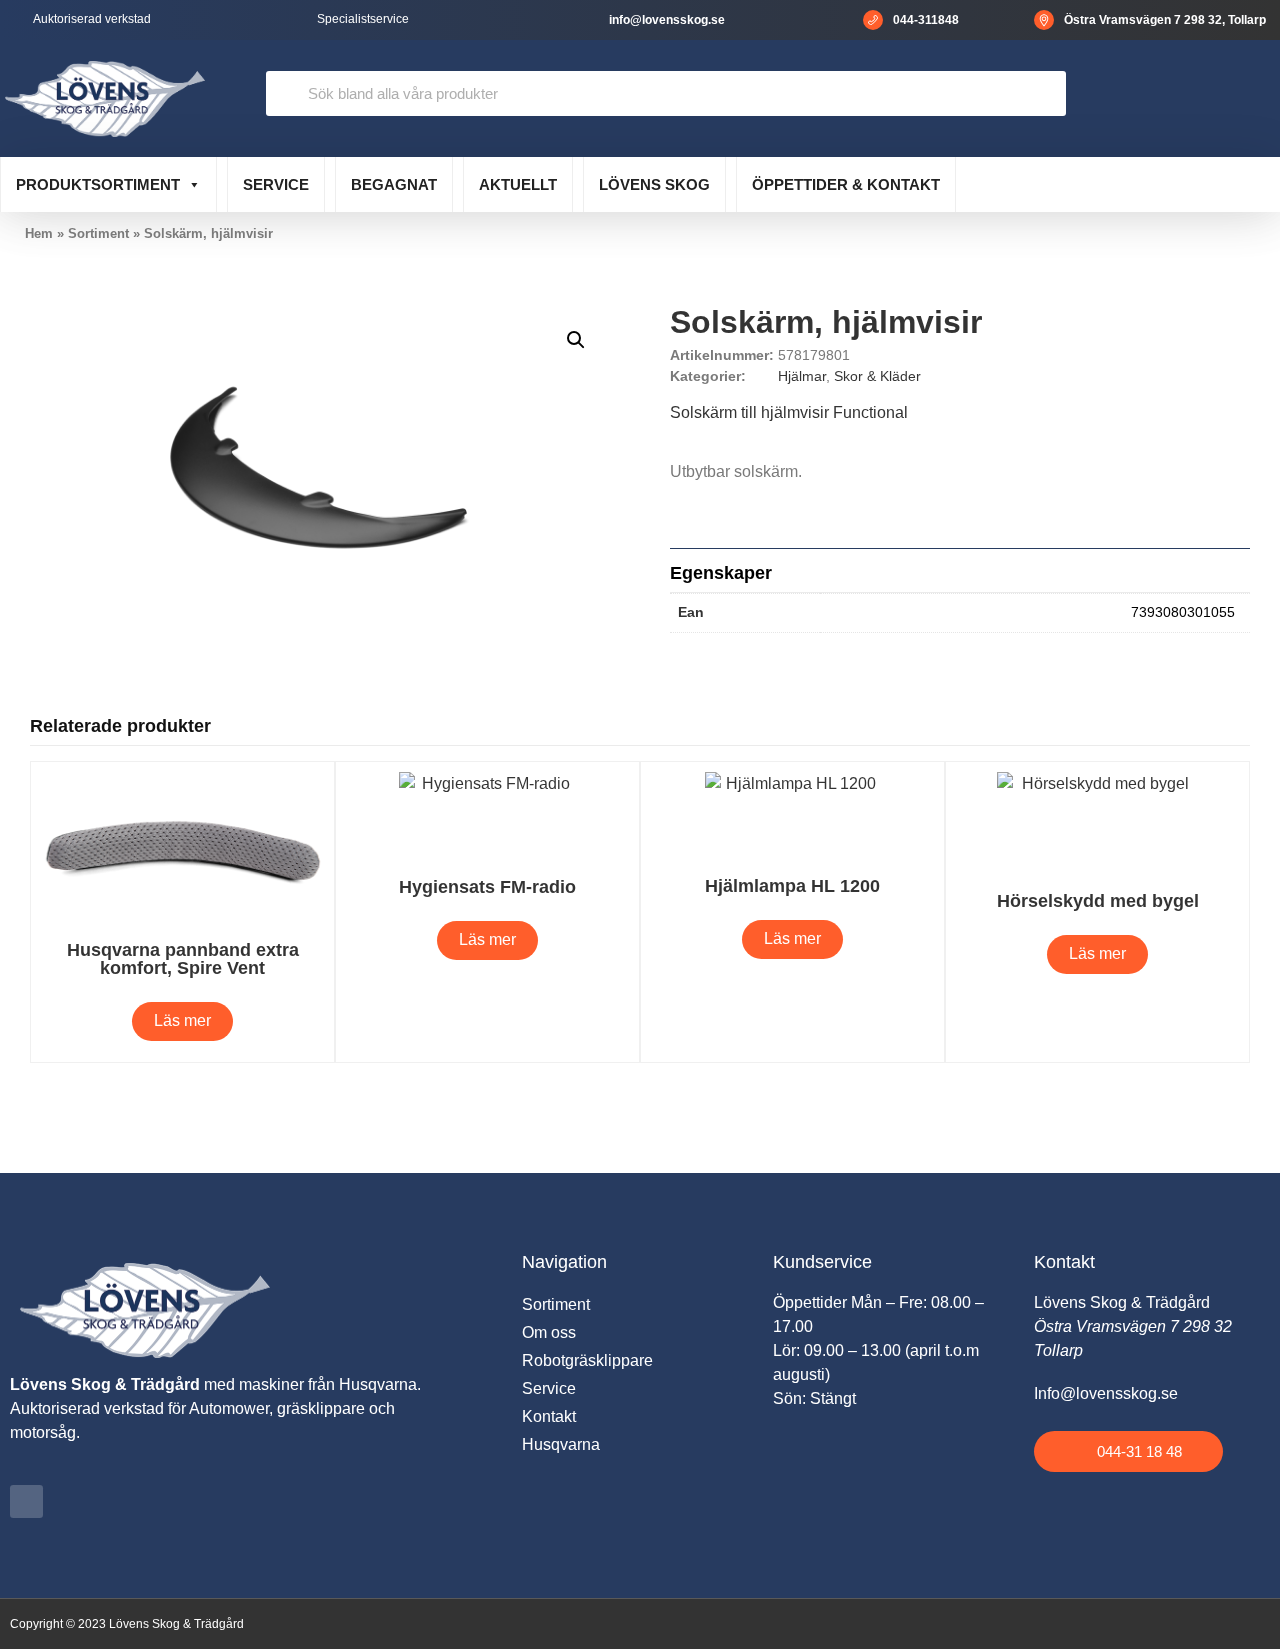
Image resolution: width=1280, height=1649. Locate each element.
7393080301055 (1183, 612)
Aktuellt (518, 184)
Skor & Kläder (877, 376)
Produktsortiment (98, 184)
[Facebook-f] (26, 1501)
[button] (576, 340)
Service (276, 184)
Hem (39, 233)
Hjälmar (802, 376)
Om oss (549, 1332)
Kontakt (549, 1416)
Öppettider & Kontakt (846, 184)
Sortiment (98, 233)
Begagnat (394, 184)
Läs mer (182, 1020)
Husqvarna (561, 1444)
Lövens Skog (654, 184)
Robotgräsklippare (587, 1360)
